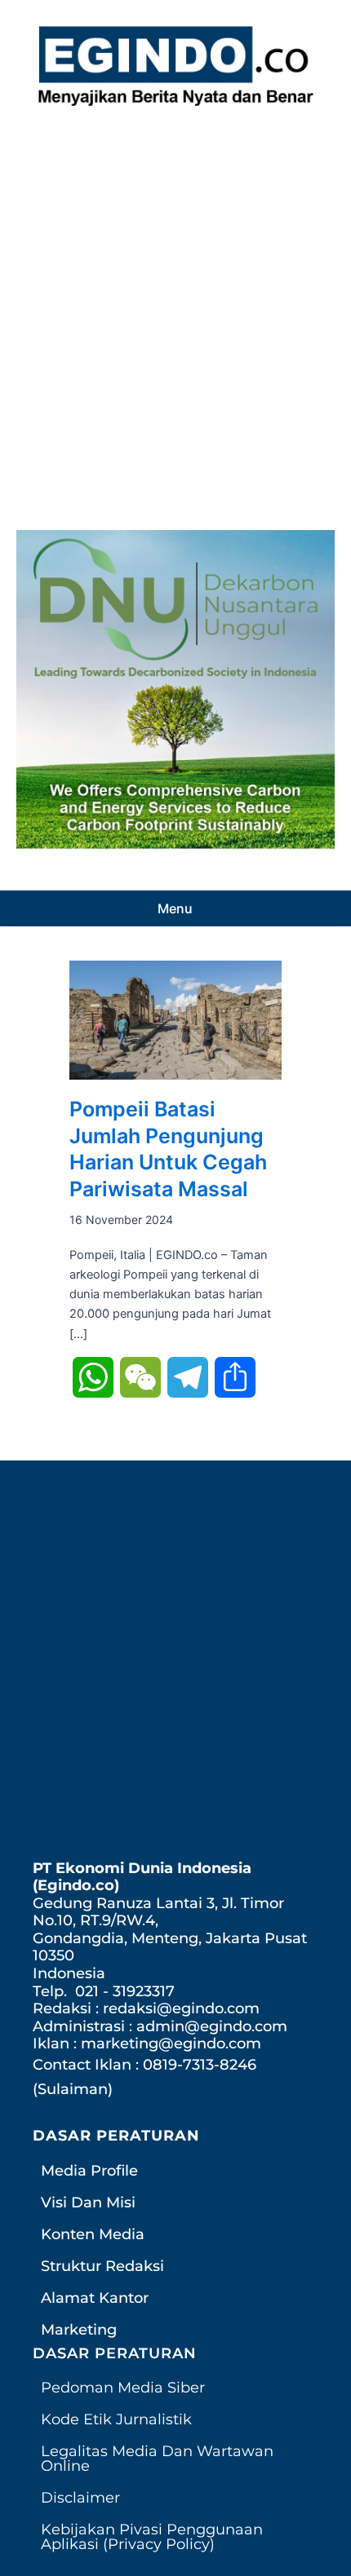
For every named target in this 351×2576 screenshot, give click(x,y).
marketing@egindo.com (171, 2044)
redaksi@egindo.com (181, 2008)
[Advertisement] (175, 314)
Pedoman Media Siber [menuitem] (123, 2388)
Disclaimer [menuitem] (80, 2498)
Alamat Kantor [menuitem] (95, 2298)
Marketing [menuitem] (79, 2330)
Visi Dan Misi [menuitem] (88, 2203)
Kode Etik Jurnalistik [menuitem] (116, 2419)
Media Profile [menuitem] (89, 2171)
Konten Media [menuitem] (93, 2234)
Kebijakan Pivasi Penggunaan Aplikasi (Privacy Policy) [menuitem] (152, 2537)
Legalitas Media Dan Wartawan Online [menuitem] (157, 2459)
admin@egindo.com (212, 2026)
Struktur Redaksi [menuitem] (102, 2266)
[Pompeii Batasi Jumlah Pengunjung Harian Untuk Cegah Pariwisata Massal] (175, 1019)
